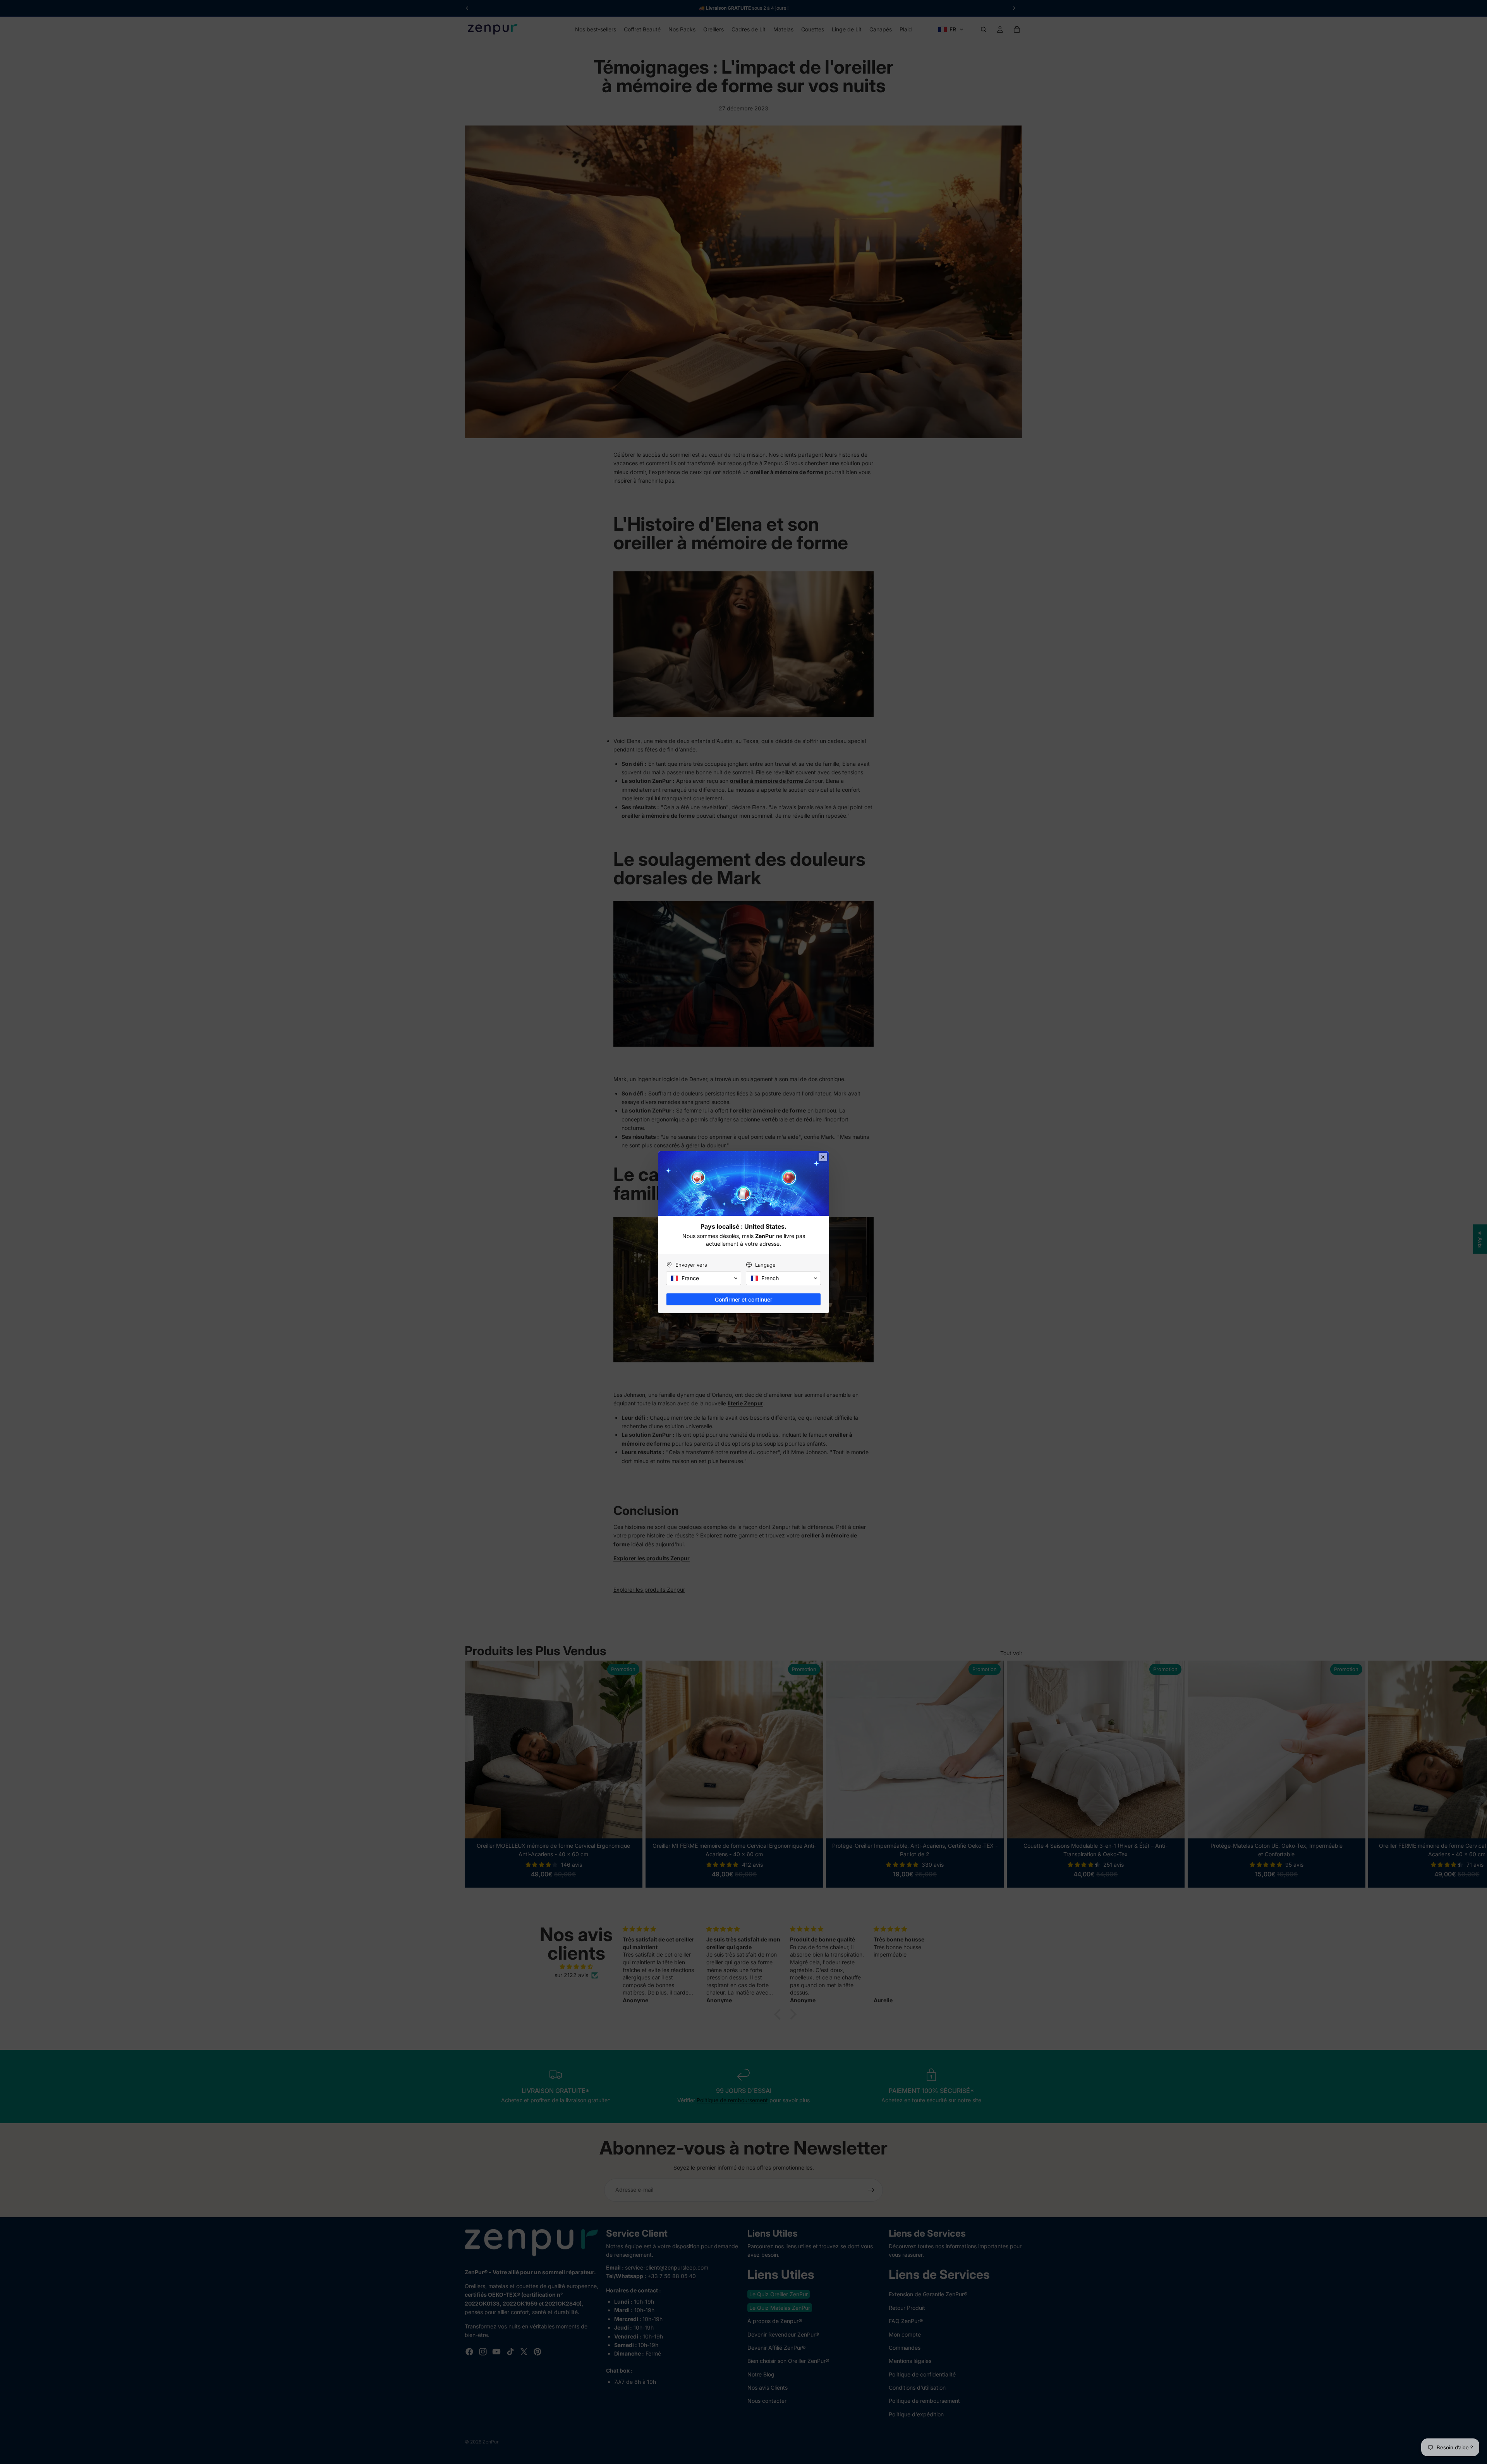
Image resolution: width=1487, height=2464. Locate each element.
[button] (704, 1278)
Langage (765, 1265)
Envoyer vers (691, 1265)
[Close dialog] (823, 1157)
